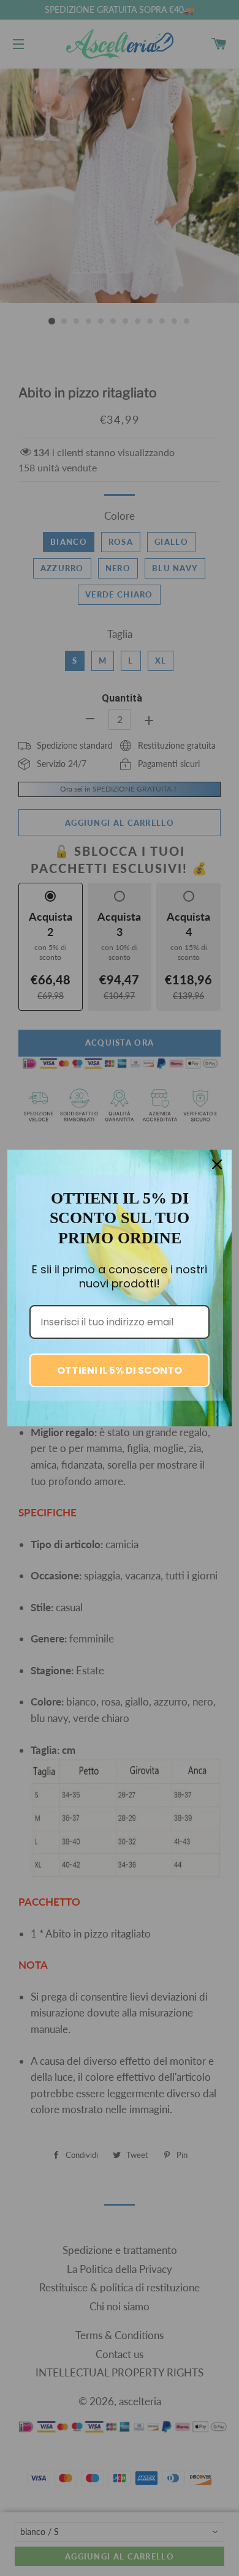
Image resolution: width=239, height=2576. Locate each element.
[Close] (217, 1164)
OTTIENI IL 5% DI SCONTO (120, 1370)
